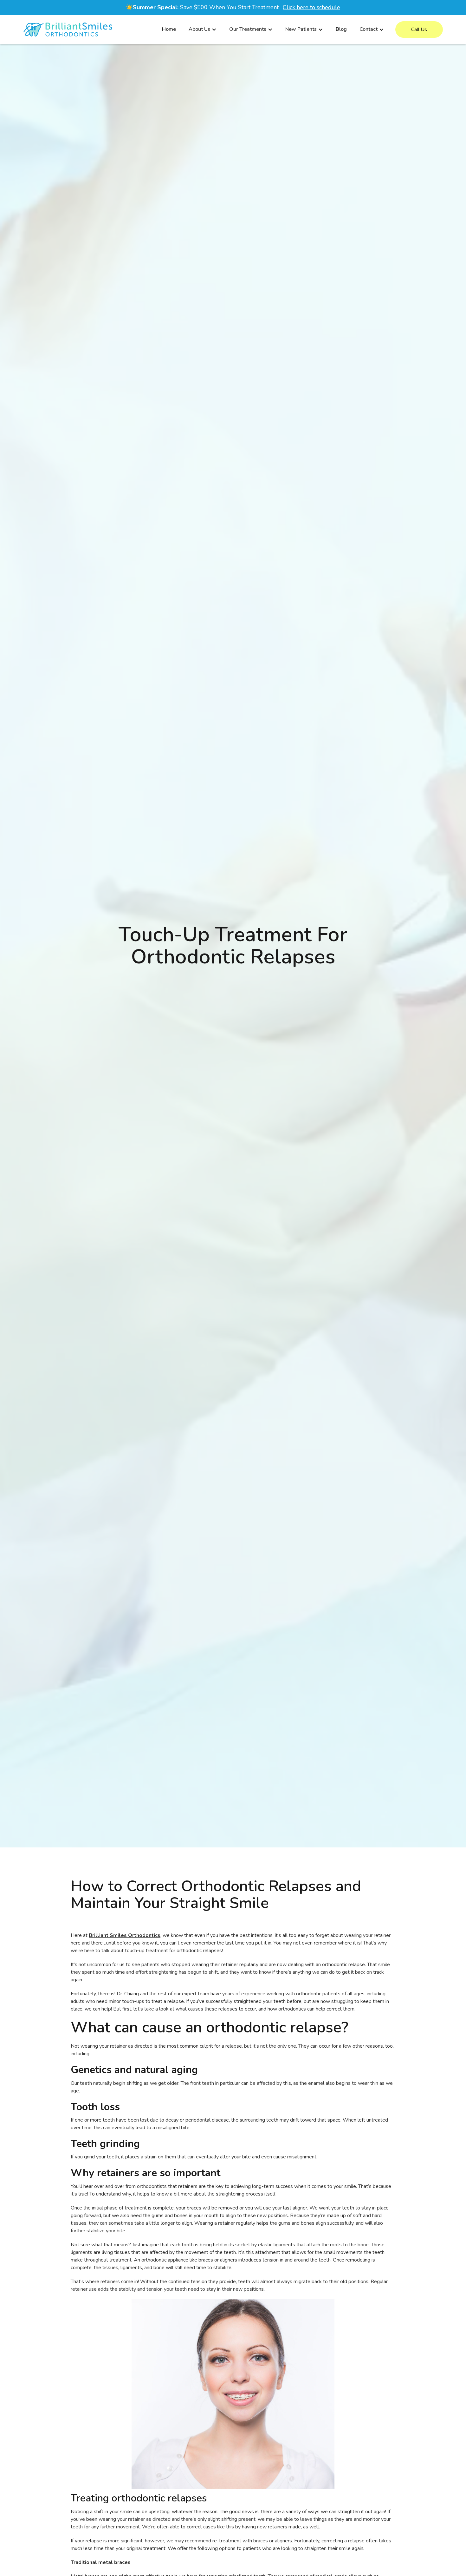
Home (169, 29)
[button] (203, 29)
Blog (341, 29)
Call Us (419, 30)
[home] (68, 30)
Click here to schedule (311, 7)
